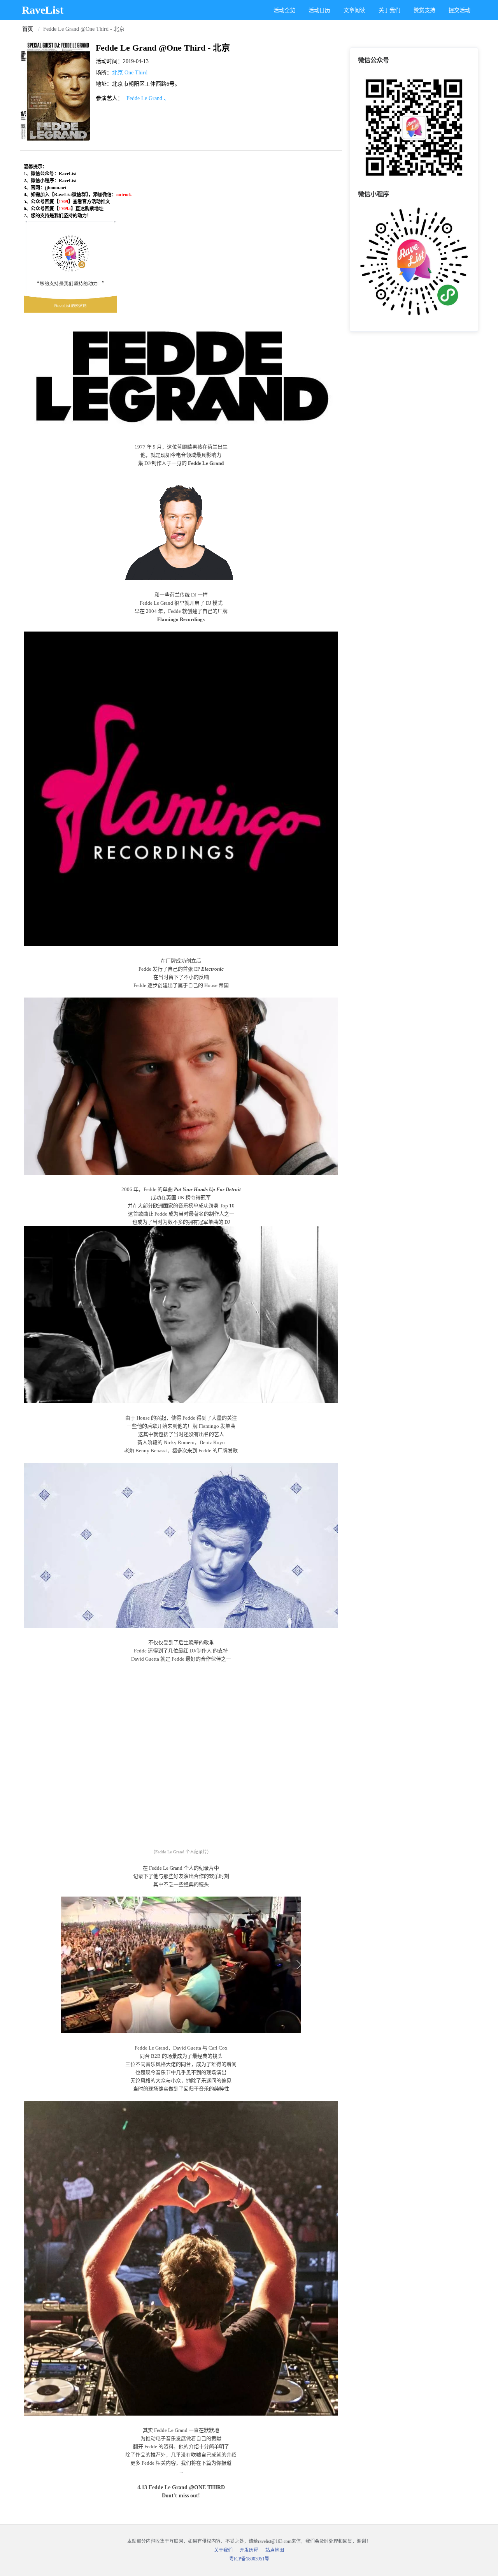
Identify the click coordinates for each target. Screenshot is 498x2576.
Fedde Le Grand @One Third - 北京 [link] (84, 29)
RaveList (43, 10)
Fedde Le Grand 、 (148, 98)
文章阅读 (354, 10)
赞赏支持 (424, 10)
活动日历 (319, 10)
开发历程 (249, 2550)
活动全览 (284, 10)
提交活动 (459, 10)
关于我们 (389, 10)
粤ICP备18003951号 (249, 2559)
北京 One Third (130, 73)
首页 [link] (28, 29)
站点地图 (275, 2550)
